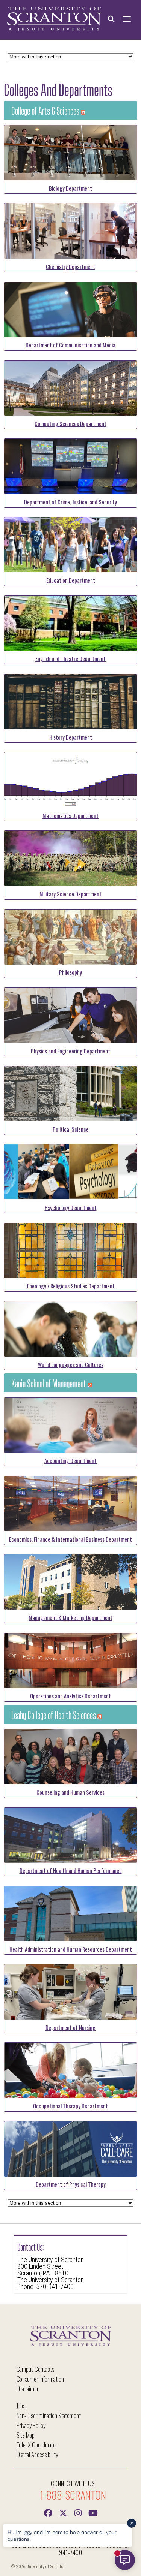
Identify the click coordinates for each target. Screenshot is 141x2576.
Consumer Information (40, 2379)
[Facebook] (48, 2512)
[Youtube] (93, 2512)
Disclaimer (28, 2388)
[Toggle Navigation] (127, 19)
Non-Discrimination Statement (49, 2415)
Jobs (21, 2406)
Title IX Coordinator (37, 2445)
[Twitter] (63, 2512)
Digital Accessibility (37, 2454)
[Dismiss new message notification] (132, 2523)
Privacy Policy (31, 2425)
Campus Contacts (35, 2369)
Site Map (26, 2435)
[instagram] (78, 2512)
